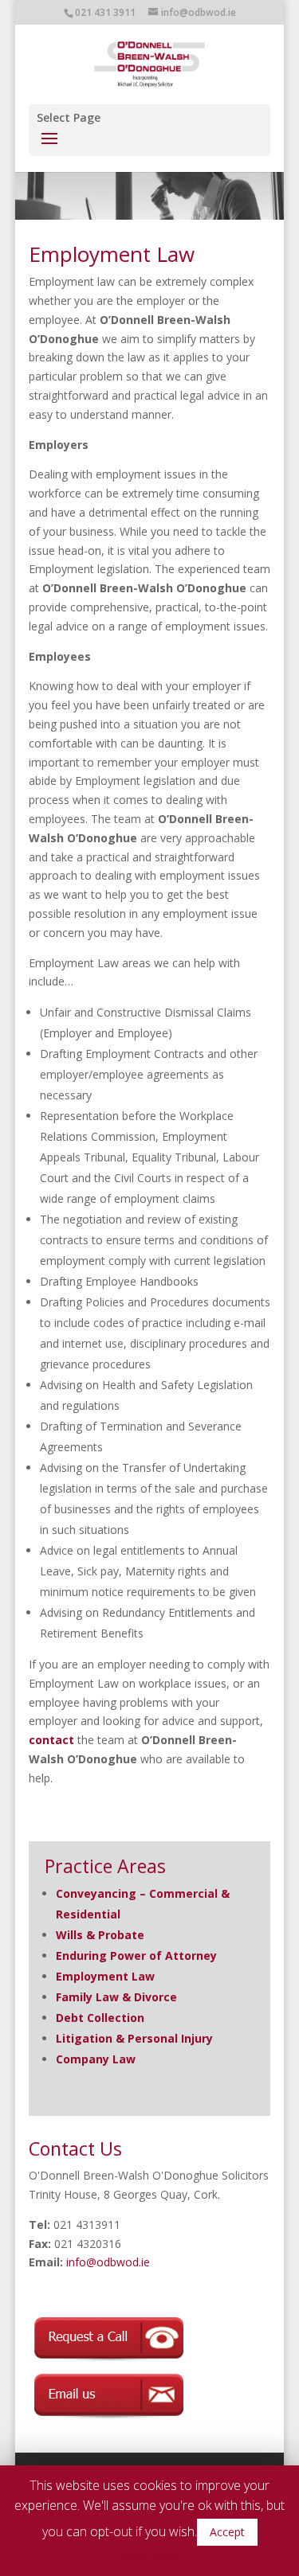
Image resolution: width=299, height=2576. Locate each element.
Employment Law (105, 1976)
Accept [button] (227, 2532)
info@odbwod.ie (108, 2262)
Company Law (96, 2059)
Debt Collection (100, 2018)
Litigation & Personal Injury (134, 2038)
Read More (150, 2555)
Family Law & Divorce (116, 1997)
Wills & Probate (100, 1935)
